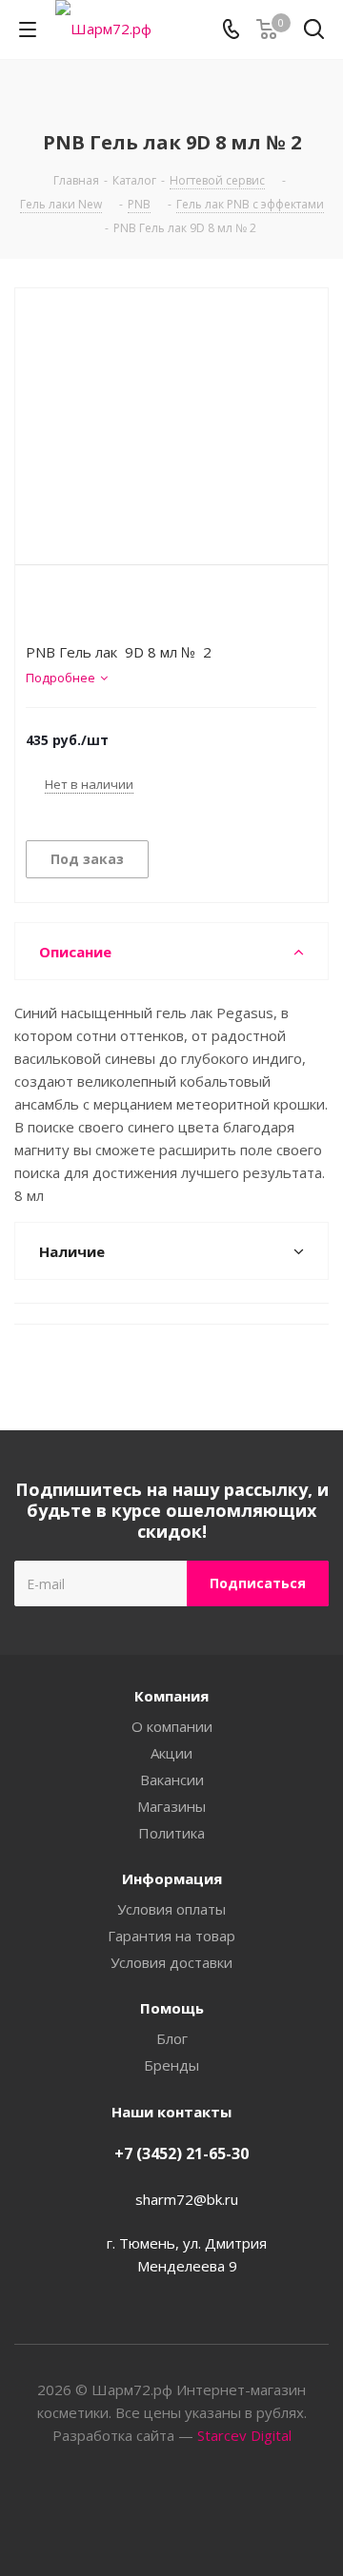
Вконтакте (148, 2508)
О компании (172, 1726)
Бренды (171, 2065)
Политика (171, 1833)
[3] (71, 608)
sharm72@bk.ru (187, 2199)
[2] (53, 608)
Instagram (195, 2508)
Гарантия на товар (171, 1936)
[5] (107, 608)
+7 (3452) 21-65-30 (182, 2153)
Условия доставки (171, 1962)
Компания (171, 1696)
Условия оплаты (171, 1909)
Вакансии (172, 1780)
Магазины (171, 1806)
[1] (35, 608)
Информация (172, 1878)
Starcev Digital (244, 2435)
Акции (171, 1753)
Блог (172, 2038)
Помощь (172, 2008)
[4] (89, 608)
